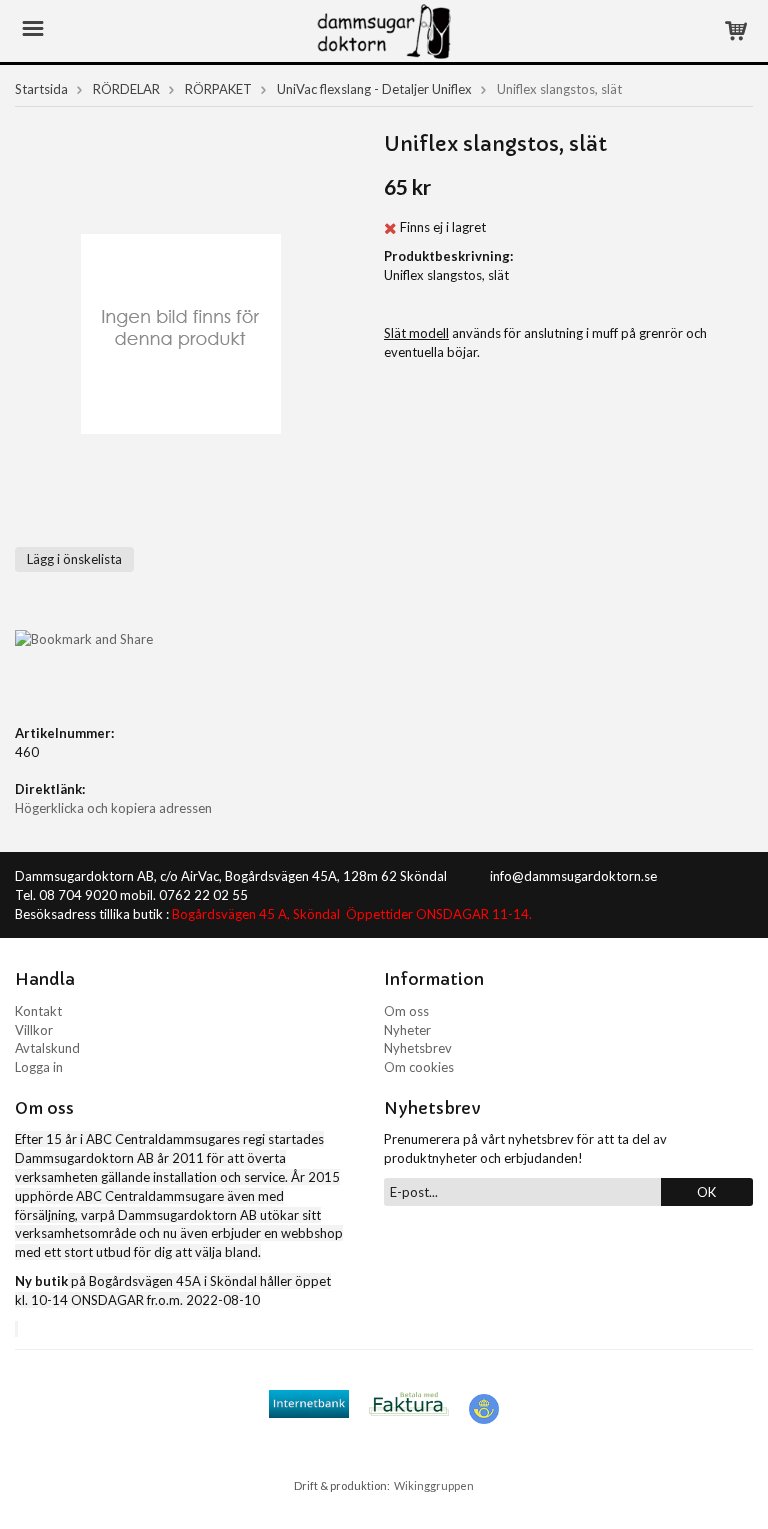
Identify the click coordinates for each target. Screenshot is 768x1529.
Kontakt (38, 1011)
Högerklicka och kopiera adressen (113, 808)
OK (706, 1192)
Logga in (39, 1067)
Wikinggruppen (434, 1485)
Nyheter (407, 1030)
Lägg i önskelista (74, 559)
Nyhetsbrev (418, 1048)
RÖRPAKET (218, 89)
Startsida (41, 89)
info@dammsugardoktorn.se (573, 876)
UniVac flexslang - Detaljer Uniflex (374, 89)
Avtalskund (47, 1048)
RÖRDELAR (126, 89)
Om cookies (419, 1067)
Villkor (34, 1030)
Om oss (406, 1011)
